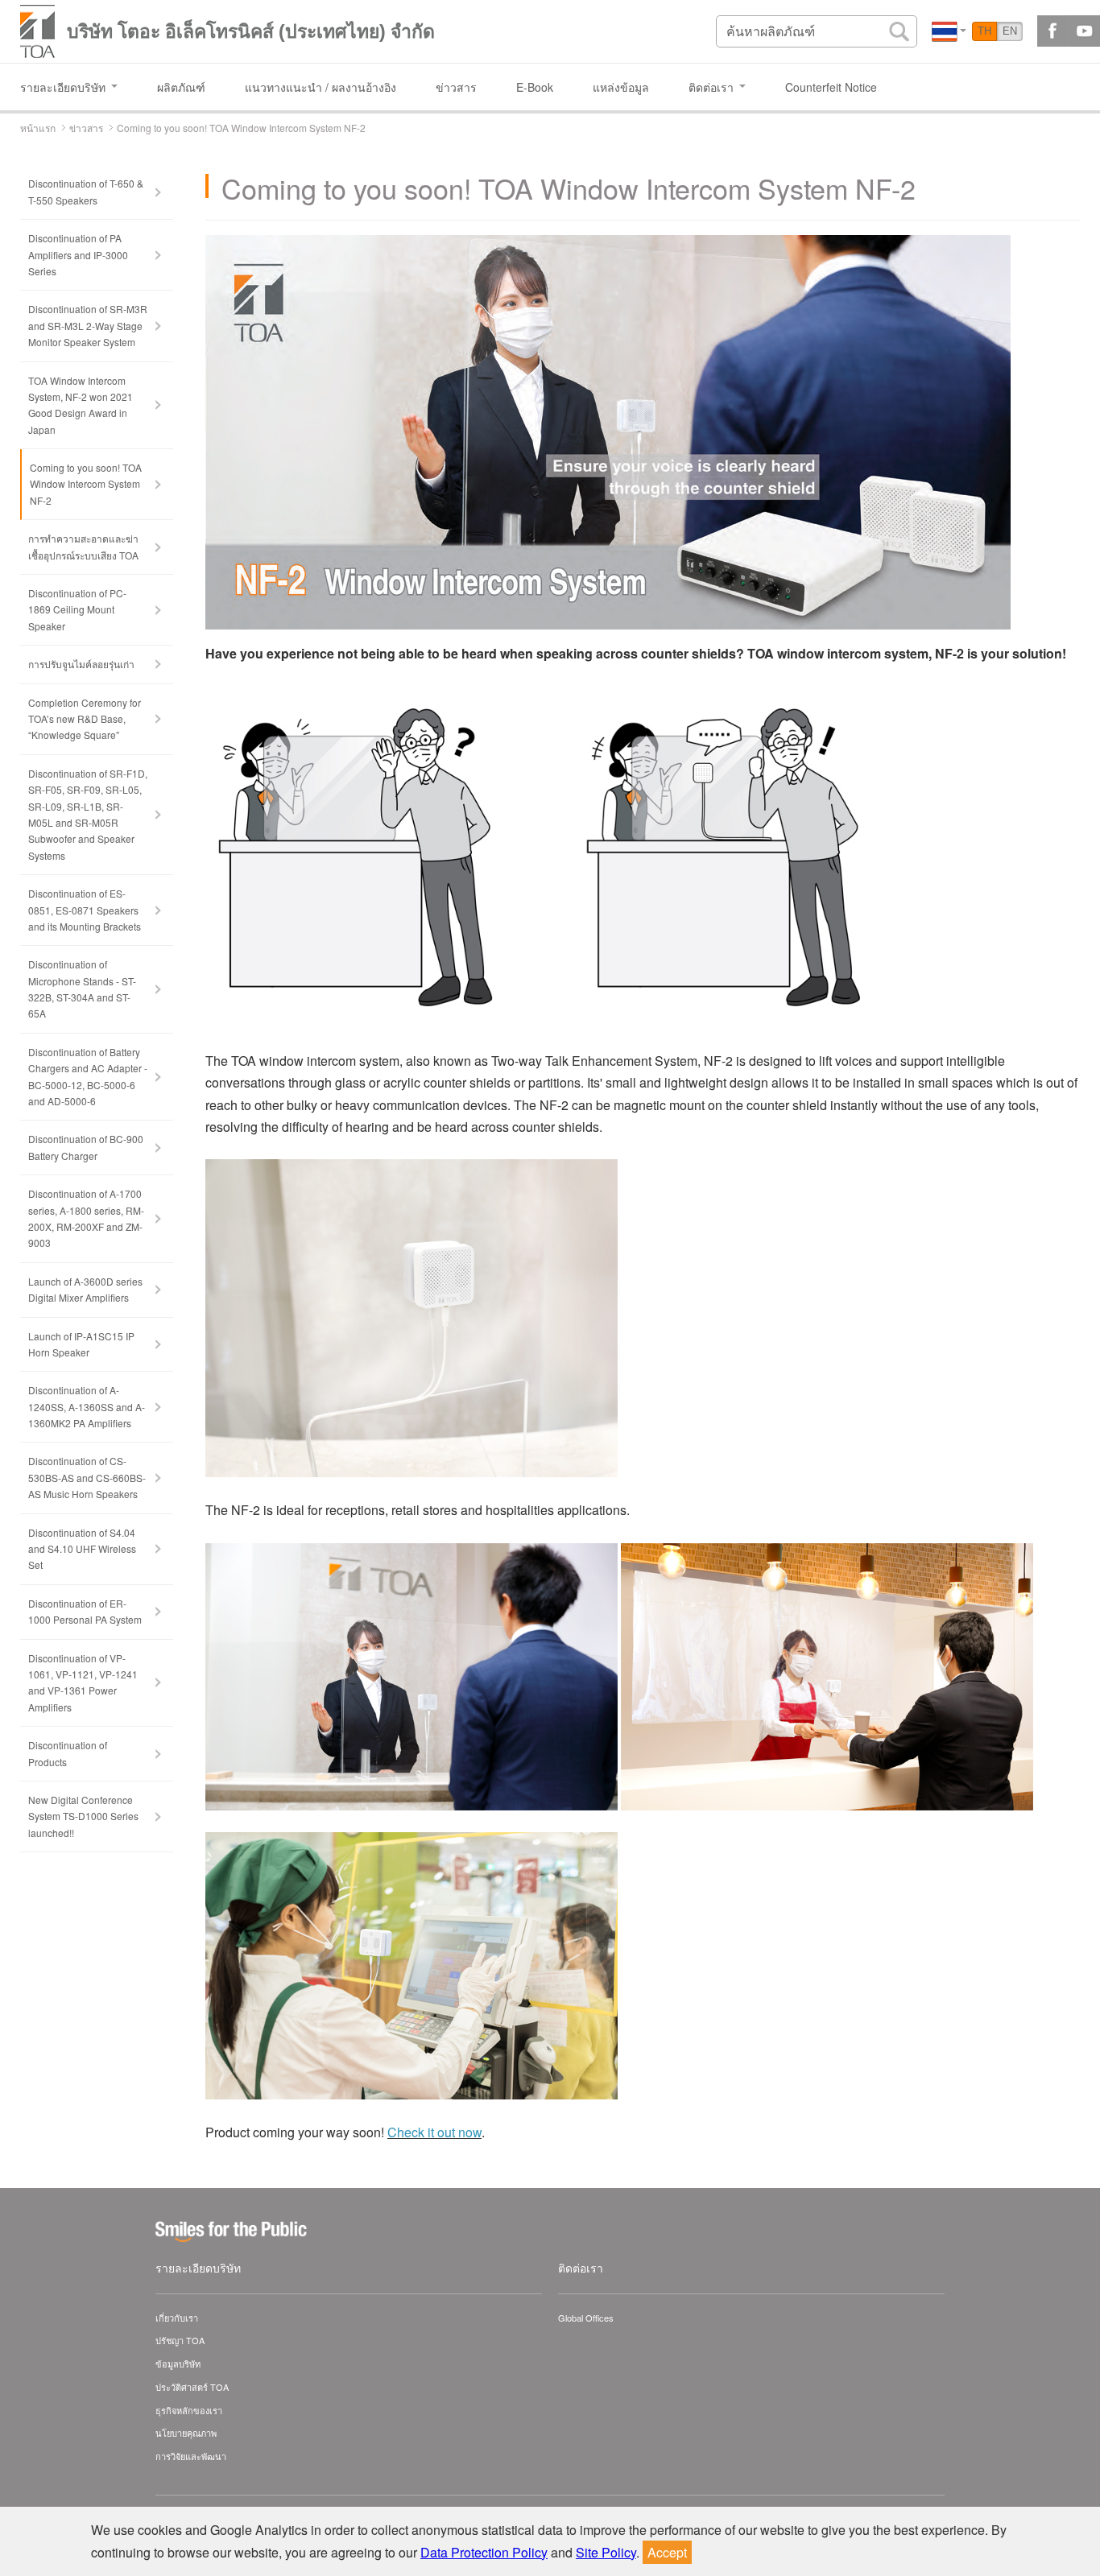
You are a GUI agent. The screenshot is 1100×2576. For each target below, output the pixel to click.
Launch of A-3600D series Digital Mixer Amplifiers (85, 1289)
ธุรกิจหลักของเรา (189, 2410)
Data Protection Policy (484, 2552)
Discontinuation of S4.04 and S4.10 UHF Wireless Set (82, 1549)
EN (1010, 31)
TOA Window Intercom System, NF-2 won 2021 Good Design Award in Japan (81, 405)
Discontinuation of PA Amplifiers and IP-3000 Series (78, 254)
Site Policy (606, 2552)
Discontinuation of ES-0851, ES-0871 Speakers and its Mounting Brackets (85, 910)
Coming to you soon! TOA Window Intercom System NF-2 (86, 484)
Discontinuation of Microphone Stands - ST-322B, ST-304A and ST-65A (82, 989)
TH (984, 31)
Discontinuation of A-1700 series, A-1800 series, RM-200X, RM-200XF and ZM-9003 (86, 1218)
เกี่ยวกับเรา (177, 2318)
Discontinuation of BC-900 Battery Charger (86, 1147)
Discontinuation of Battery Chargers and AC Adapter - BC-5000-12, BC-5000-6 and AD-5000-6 (88, 1076)
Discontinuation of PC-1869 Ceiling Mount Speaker (77, 609)
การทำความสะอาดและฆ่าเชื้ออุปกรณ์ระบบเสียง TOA (83, 546)
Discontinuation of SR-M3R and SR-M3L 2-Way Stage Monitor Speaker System (88, 325)
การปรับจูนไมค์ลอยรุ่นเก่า (81, 664)
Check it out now (434, 2132)
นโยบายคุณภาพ (186, 2433)
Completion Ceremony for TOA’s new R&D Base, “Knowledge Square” (85, 719)
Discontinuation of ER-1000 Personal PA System (85, 1611)
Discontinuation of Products (68, 1753)
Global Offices (586, 2318)
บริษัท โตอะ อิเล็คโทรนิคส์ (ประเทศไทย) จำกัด (251, 31)
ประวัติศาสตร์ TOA (192, 2387)
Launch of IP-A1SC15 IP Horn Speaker (81, 1344)
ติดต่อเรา (581, 2268)
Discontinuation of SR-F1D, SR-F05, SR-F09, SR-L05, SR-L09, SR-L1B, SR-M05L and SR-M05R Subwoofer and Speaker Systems (88, 814)
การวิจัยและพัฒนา (191, 2456)
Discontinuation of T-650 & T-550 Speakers (86, 191)
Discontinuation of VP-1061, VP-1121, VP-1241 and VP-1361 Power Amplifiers (83, 1682)
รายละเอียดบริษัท (198, 2268)
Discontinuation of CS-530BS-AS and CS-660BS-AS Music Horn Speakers (87, 1477)
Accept (667, 2552)
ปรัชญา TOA (180, 2340)
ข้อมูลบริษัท (178, 2363)
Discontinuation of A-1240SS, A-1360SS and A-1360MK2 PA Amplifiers (87, 1406)
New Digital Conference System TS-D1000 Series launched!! (83, 1816)
